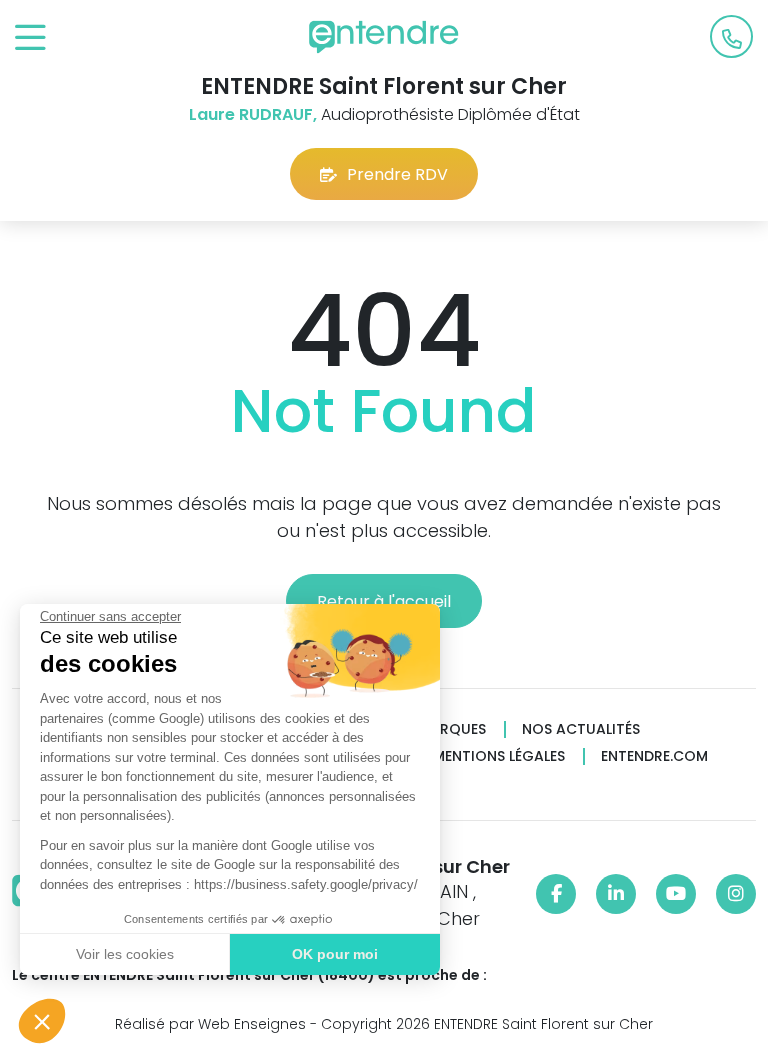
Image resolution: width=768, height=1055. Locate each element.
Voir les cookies (125, 954)
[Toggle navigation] (30, 38)
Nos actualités (581, 729)
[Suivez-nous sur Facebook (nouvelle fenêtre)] (556, 894)
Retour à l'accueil (384, 601)
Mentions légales (499, 756)
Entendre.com (654, 756)
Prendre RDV (397, 174)
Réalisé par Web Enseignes (210, 1024)
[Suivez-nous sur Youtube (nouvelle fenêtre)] (676, 894)
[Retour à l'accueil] (384, 37)
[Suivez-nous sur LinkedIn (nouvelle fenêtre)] (616, 894)
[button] (42, 1021)
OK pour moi (335, 954)
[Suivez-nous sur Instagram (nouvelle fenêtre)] (736, 894)
